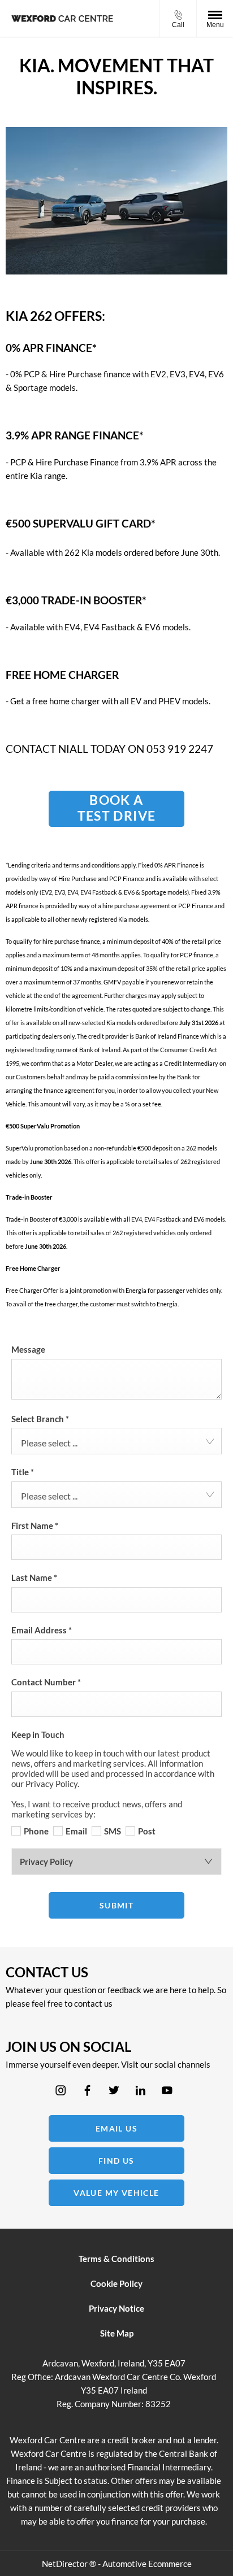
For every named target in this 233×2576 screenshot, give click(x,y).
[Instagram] (61, 2091)
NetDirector (66, 2564)
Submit (116, 1905)
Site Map (117, 2333)
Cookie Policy (116, 2283)
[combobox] (116, 1441)
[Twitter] (114, 2091)
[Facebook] (87, 2091)
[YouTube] (167, 2091)
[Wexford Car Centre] (62, 18)
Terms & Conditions (116, 2259)
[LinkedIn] (141, 2091)
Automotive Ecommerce (147, 2564)
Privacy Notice (116, 2308)
